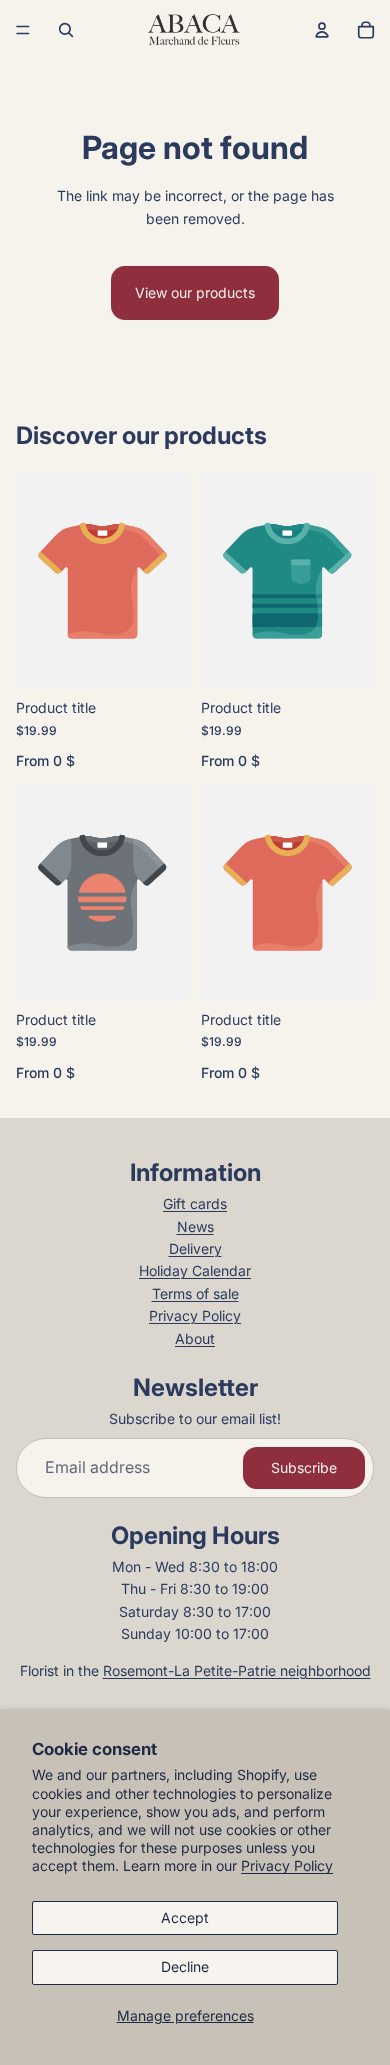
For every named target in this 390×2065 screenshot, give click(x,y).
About (195, 1338)
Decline (185, 1966)
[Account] (322, 30)
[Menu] (23, 30)
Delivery (195, 1248)
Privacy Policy (287, 1865)
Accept (185, 1917)
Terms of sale (195, 1293)
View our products (195, 292)
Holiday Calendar (195, 1270)
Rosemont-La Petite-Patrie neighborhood (237, 1670)
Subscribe (304, 1467)
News (195, 1226)
